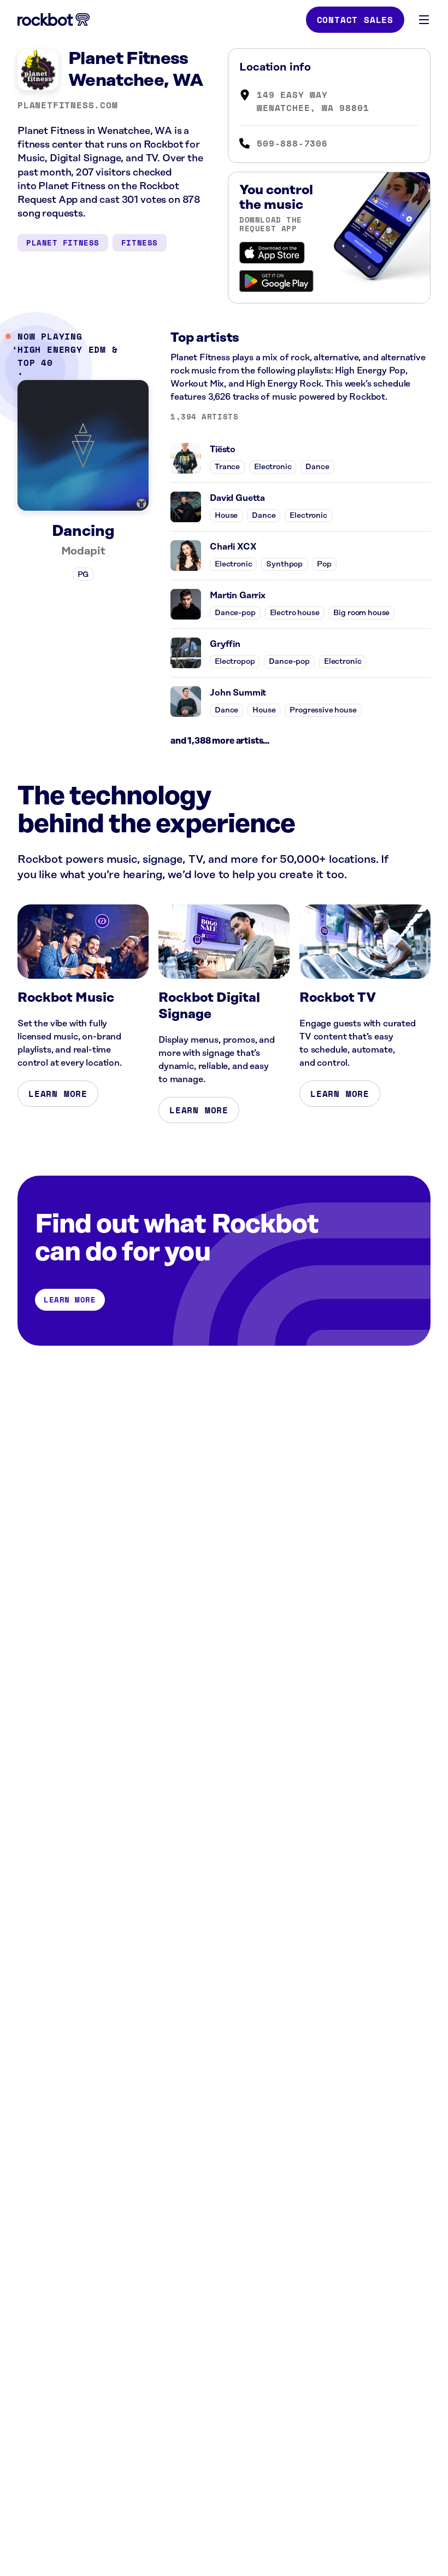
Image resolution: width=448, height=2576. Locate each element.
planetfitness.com (68, 105)
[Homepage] (54, 20)
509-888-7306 (292, 143)
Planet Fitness (63, 243)
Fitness (140, 243)
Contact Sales (355, 20)
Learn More (58, 1094)
